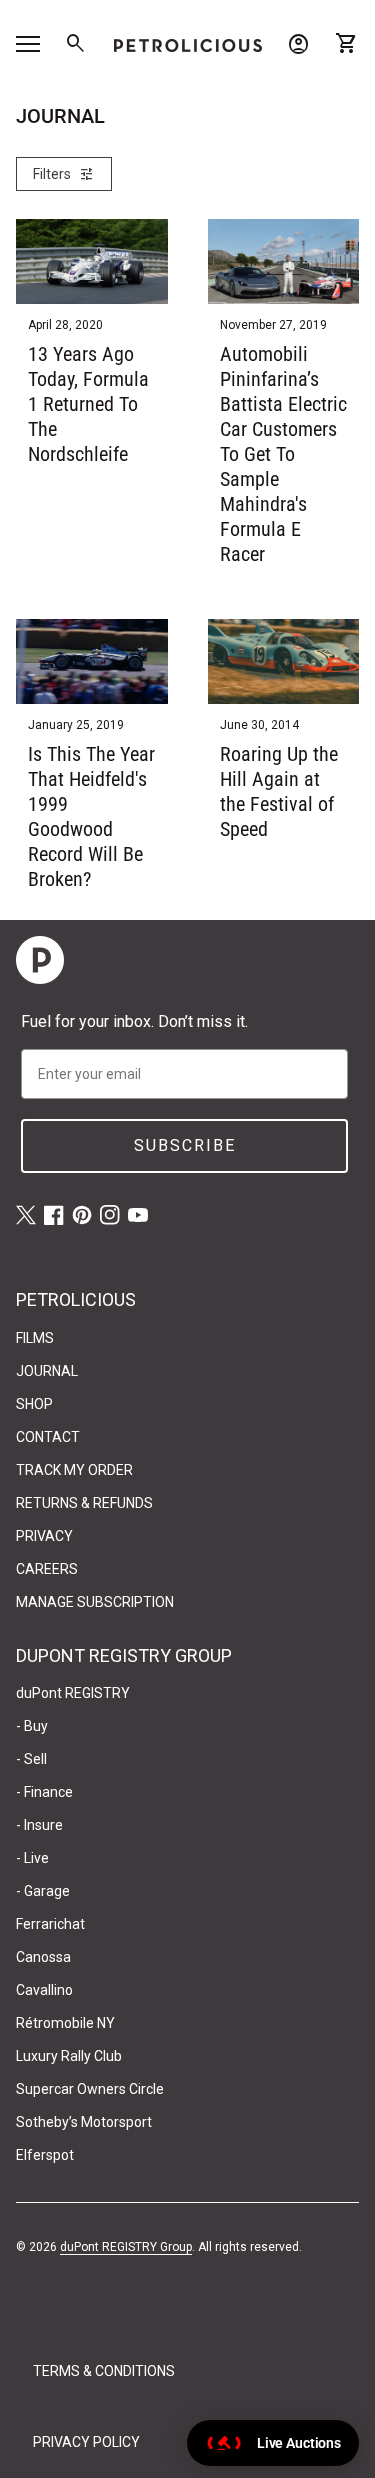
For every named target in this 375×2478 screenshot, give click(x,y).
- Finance (44, 1792)
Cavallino (44, 1990)
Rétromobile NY (65, 2023)
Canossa (43, 1957)
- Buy (32, 1726)
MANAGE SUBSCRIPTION (95, 1602)
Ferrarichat (50, 1924)
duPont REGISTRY (73, 1693)
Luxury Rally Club (69, 2056)
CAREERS (47, 1569)
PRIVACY (44, 1536)
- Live (32, 1858)
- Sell (31, 1759)
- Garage (43, 1891)
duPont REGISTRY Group (126, 2247)
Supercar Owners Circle (90, 2089)
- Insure (39, 1825)
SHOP (34, 1404)
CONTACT (48, 1437)
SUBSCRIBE (185, 1145)
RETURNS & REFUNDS (84, 1503)
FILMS (35, 1338)
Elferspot (45, 2155)
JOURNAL (47, 1371)
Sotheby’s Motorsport (84, 2122)
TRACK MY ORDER (74, 1470)
